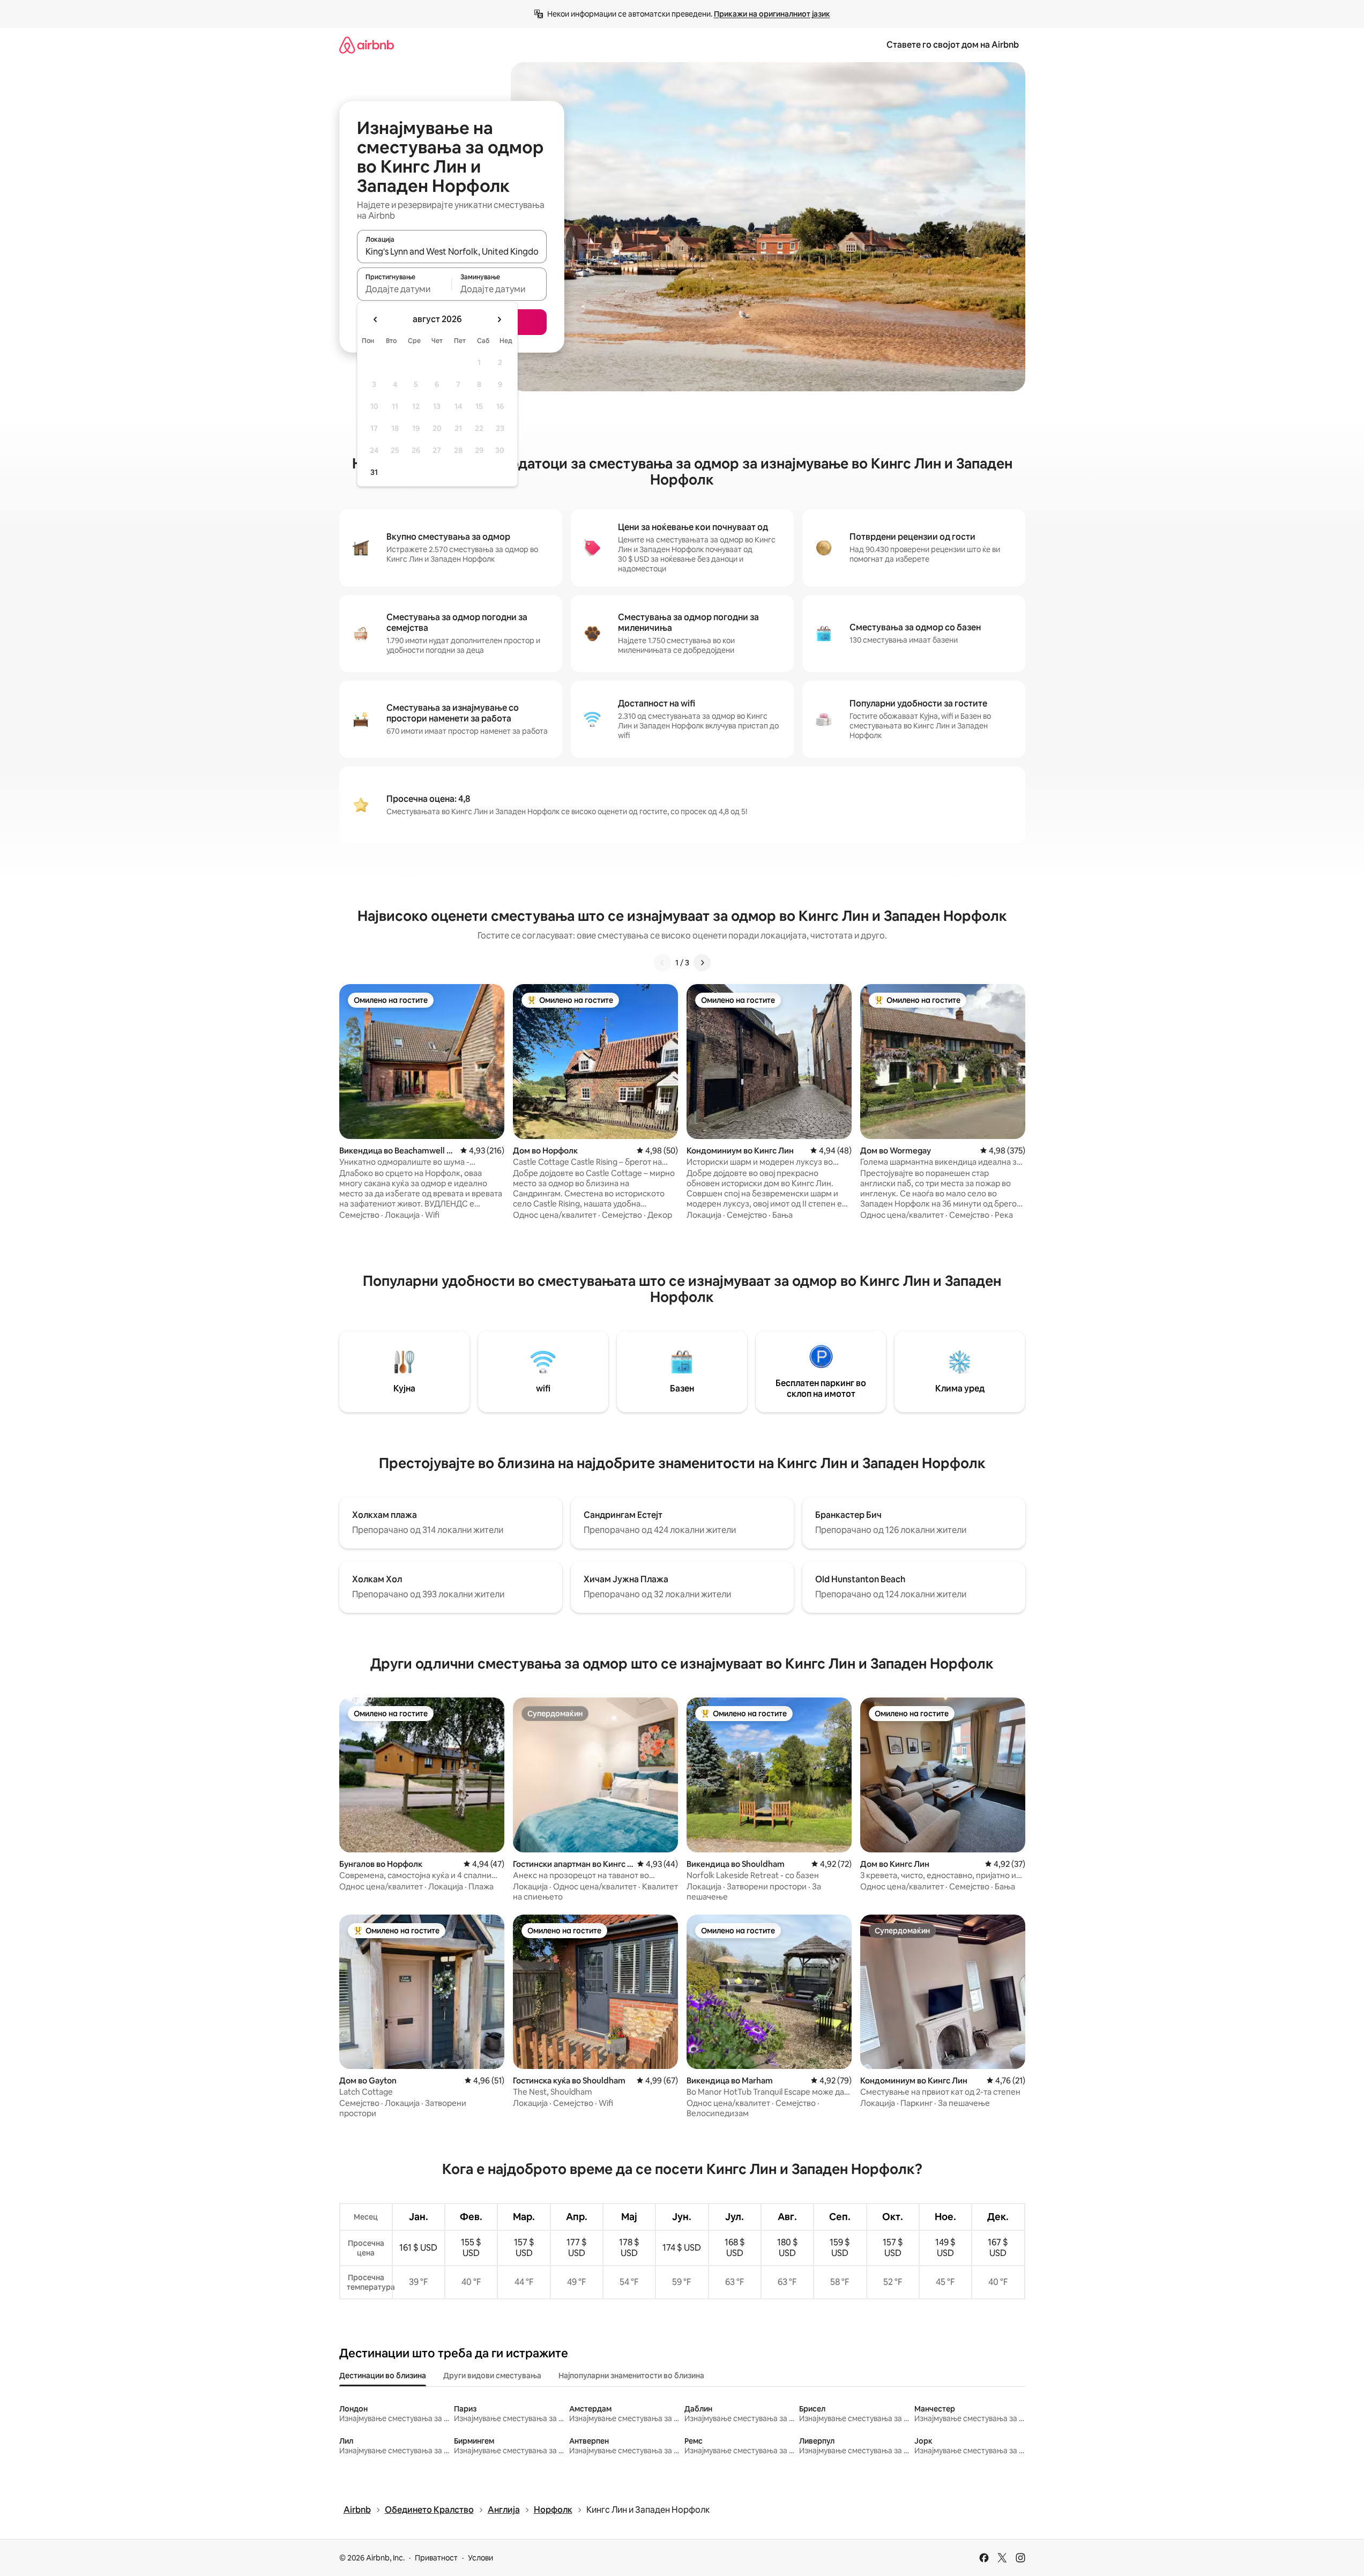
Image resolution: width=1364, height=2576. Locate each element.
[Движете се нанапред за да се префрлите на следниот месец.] (499, 319)
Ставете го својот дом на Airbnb (953, 45)
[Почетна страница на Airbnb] (367, 45)
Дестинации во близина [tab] (383, 2376)
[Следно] (702, 963)
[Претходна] (662, 963)
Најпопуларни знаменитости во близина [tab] (631, 2376)
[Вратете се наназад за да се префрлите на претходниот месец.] (376, 319)
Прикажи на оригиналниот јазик (772, 14)
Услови (480, 2558)
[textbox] (404, 289)
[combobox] (452, 251)
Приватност (436, 2558)
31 (374, 472)
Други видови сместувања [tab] (492, 2376)
